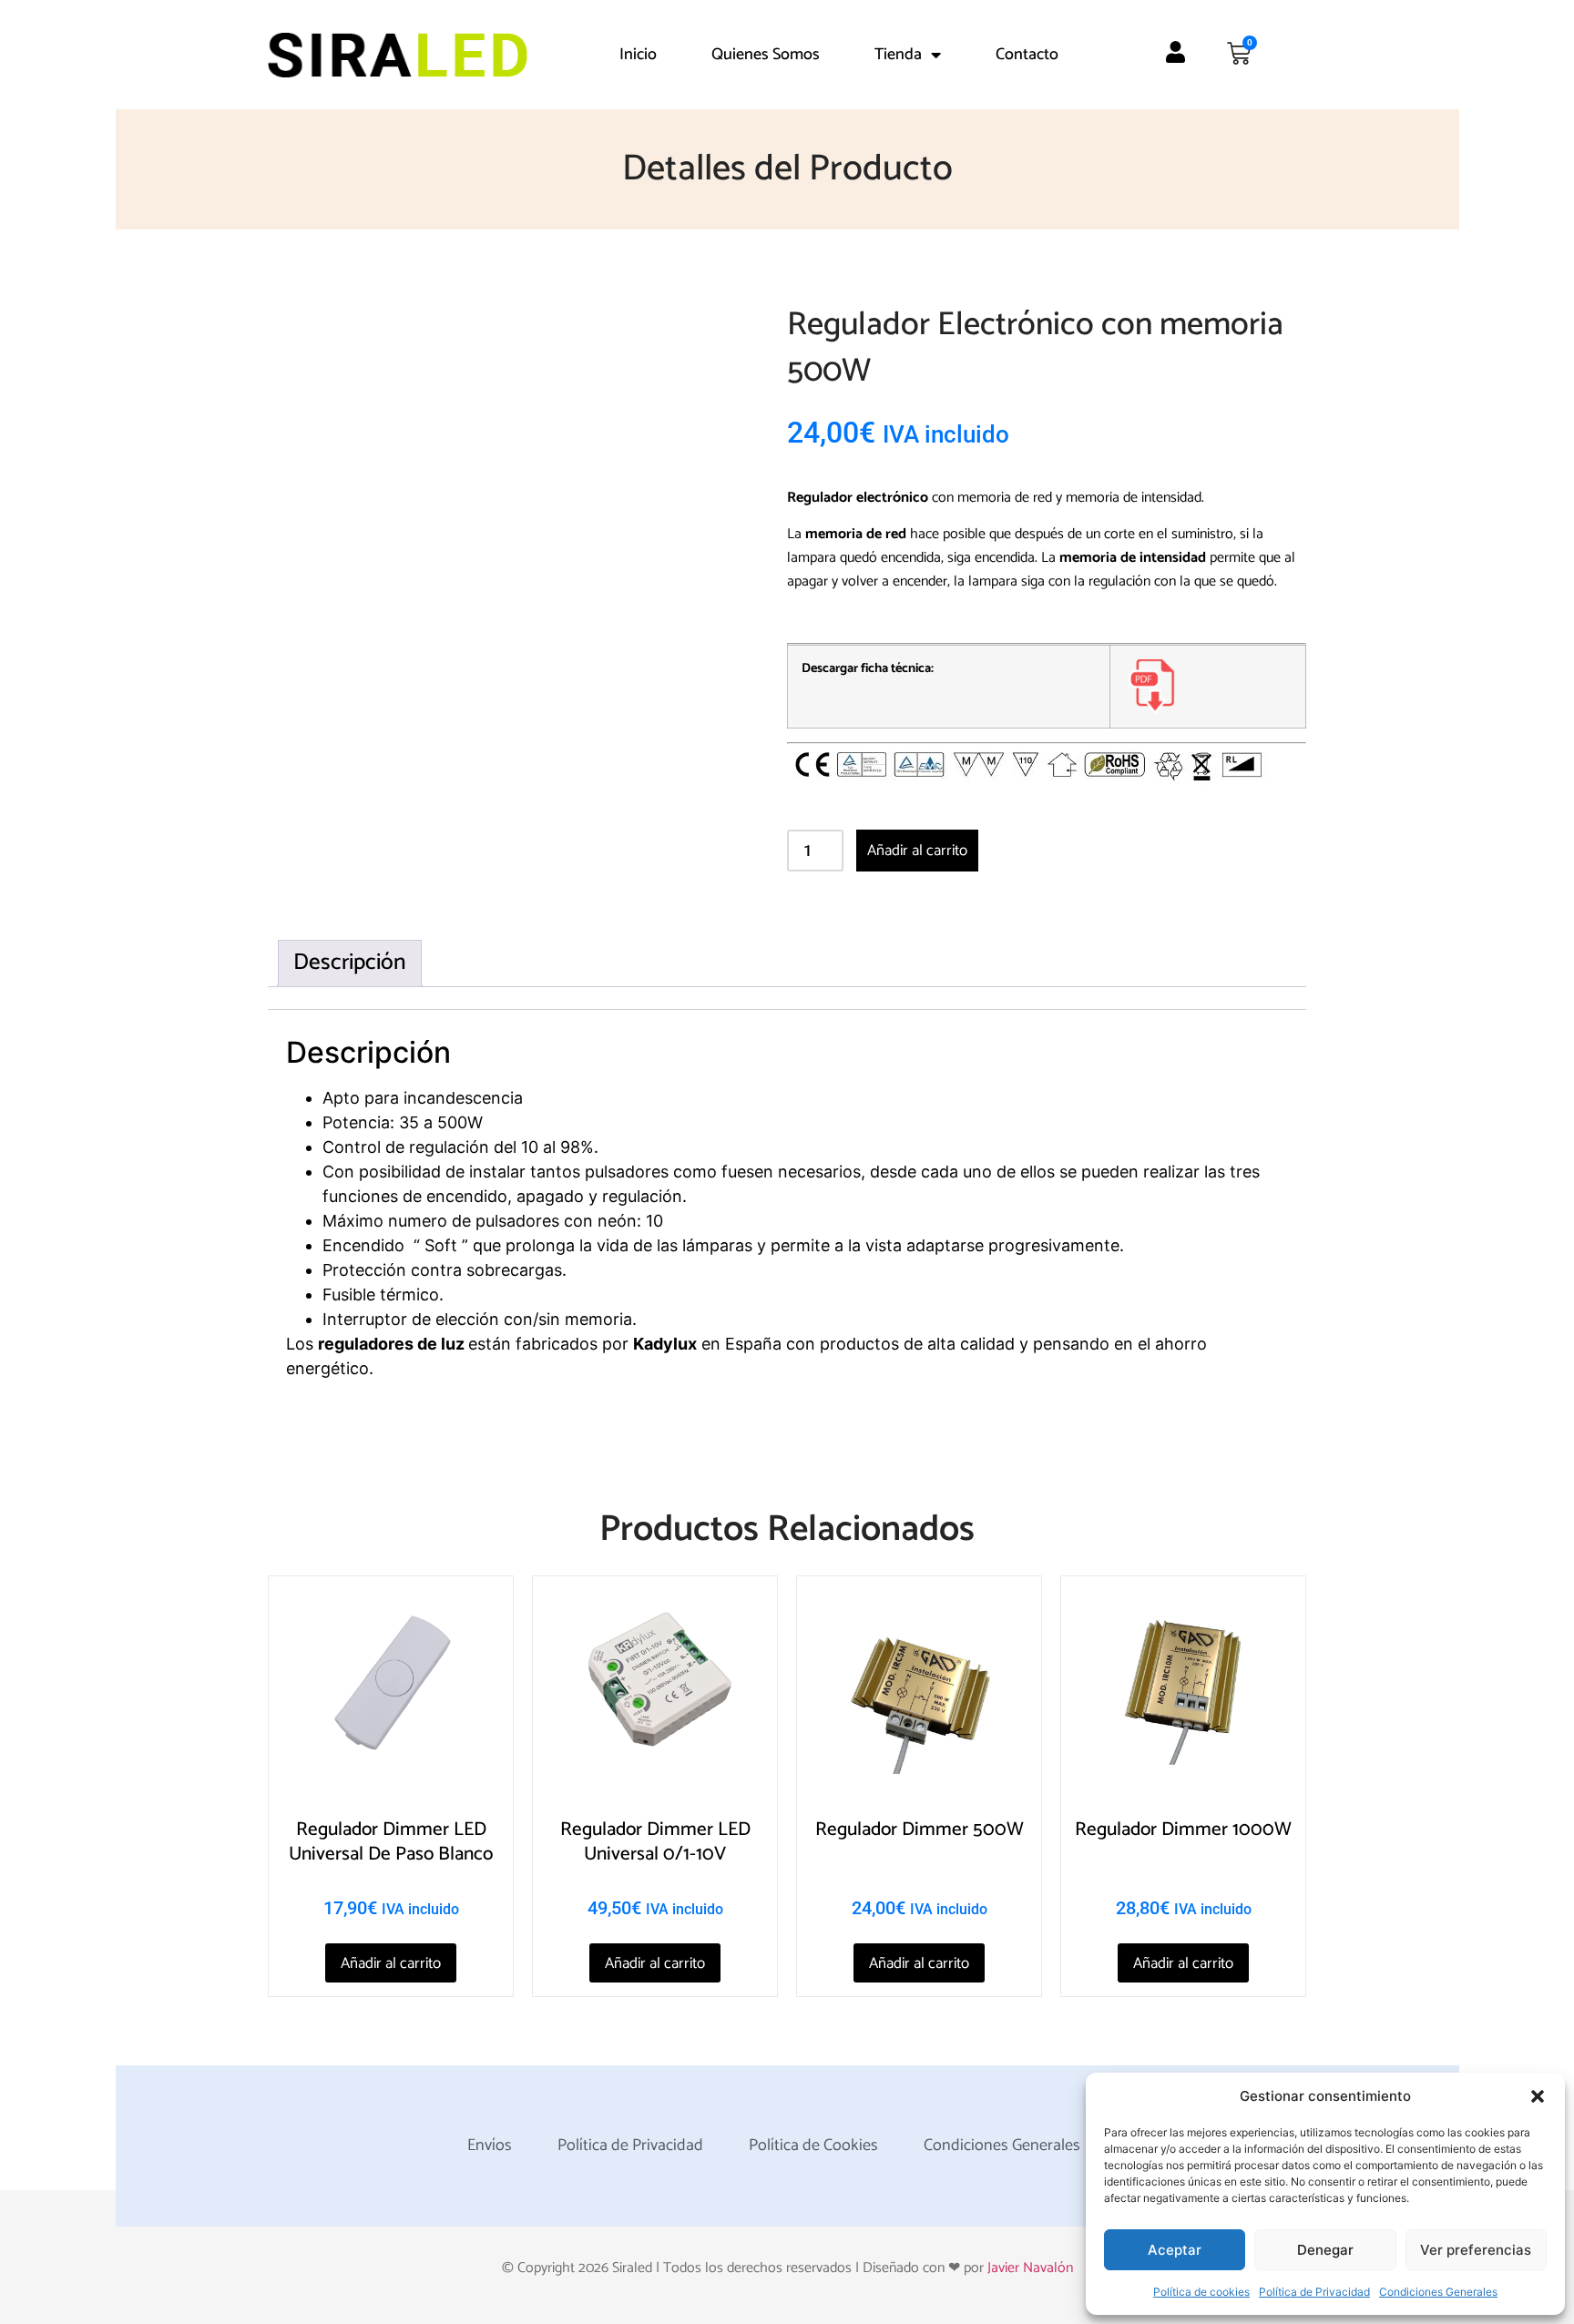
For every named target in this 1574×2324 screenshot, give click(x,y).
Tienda (898, 55)
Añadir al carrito (917, 851)
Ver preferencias (1476, 2250)
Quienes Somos (766, 55)
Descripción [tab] (350, 963)
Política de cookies (1201, 2292)
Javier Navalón (1030, 2268)
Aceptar (1175, 2250)
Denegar (1325, 2250)
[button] (1538, 2096)
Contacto (1027, 55)
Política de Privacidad (1314, 2292)
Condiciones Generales (1438, 2292)
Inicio (638, 55)
